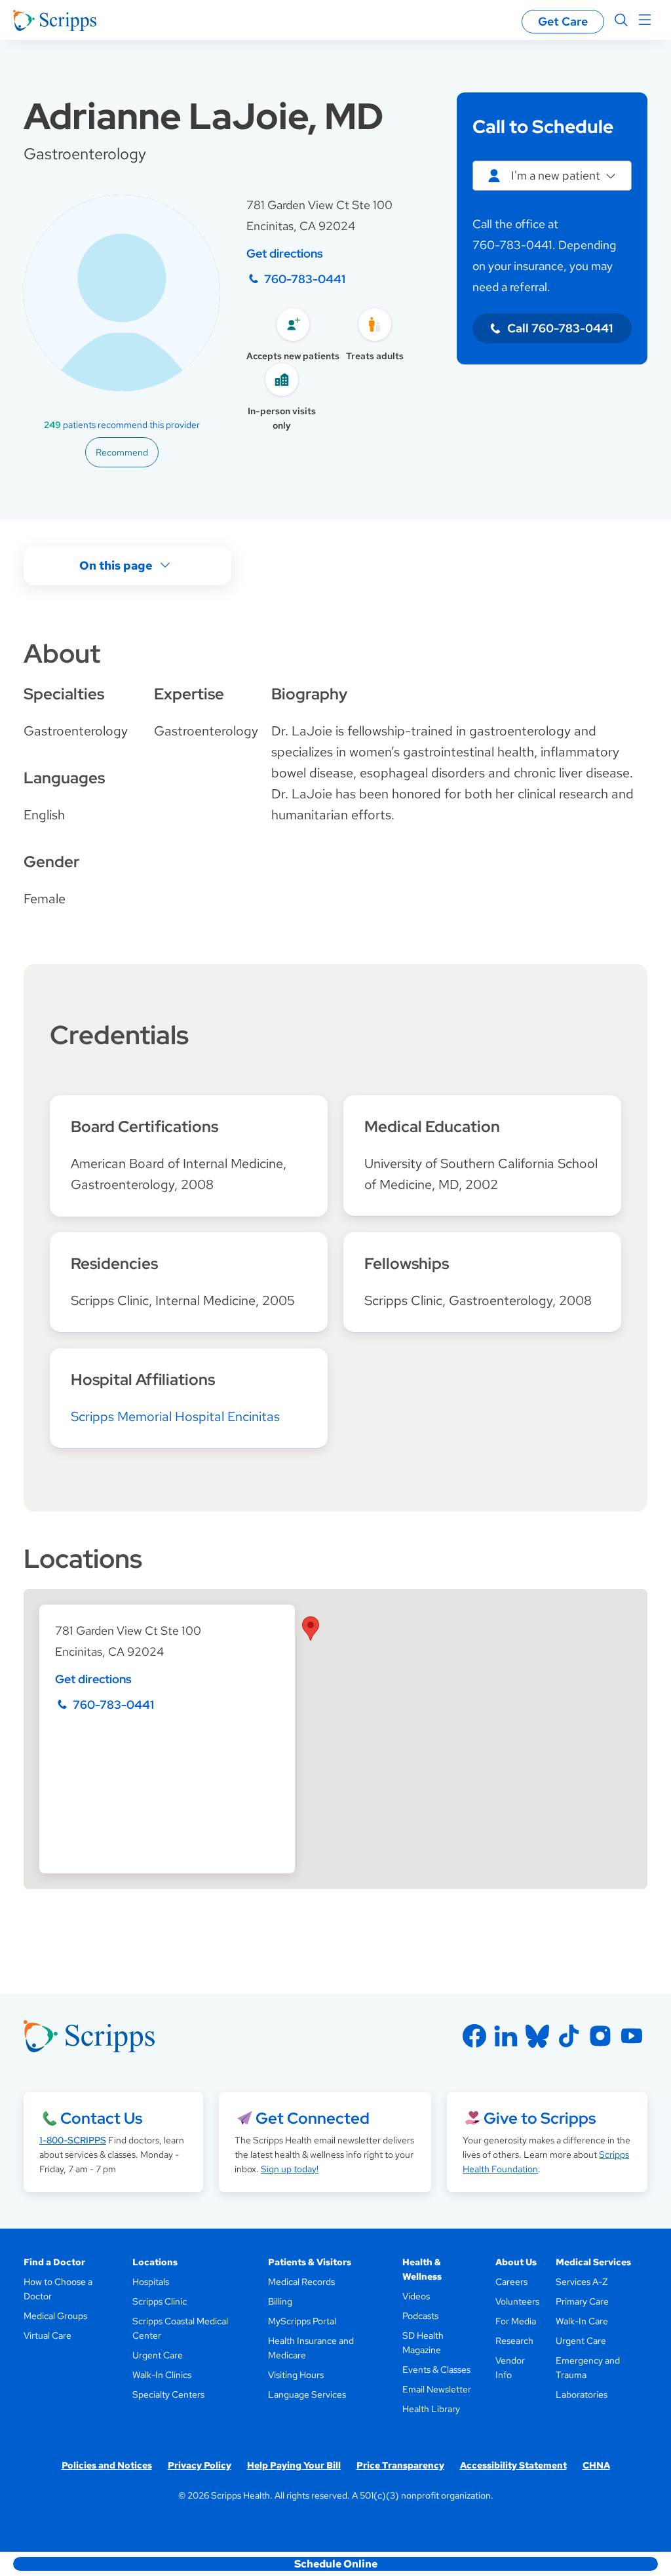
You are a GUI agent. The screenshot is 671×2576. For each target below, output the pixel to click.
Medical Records (301, 2282)
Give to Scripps (540, 2118)
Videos (416, 2296)
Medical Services (593, 2262)
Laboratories (582, 2394)
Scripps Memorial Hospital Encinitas (175, 1416)
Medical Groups (55, 2316)
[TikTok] (569, 2036)
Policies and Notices (107, 2465)
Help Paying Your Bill (294, 2465)
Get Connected (313, 2118)
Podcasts (420, 2316)
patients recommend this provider (122, 425)
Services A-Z (582, 2282)
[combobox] (552, 176)
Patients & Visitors (310, 2262)
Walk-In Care (582, 2321)
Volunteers (517, 2301)
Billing (280, 2301)
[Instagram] (600, 2036)
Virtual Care (48, 2335)
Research (514, 2341)
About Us (516, 2262)
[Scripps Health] (55, 20)
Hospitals (151, 2282)
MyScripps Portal (302, 2321)
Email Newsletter (437, 2389)
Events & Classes (436, 2370)
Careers (511, 2282)
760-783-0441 (305, 279)
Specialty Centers (168, 2394)
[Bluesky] (537, 2036)
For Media (516, 2321)
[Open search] (621, 20)
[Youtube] (632, 2036)
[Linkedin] (506, 2036)
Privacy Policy (200, 2465)
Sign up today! (290, 2169)
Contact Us (101, 2118)
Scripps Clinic (160, 2301)
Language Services (307, 2394)
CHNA (596, 2465)
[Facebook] (474, 2036)
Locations (155, 2262)
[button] (311, 1629)
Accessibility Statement (513, 2465)
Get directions (285, 253)
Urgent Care (158, 2355)
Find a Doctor (54, 2262)
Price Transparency (400, 2465)
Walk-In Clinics (162, 2375)
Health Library (431, 2409)
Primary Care (582, 2301)
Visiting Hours (296, 2375)
